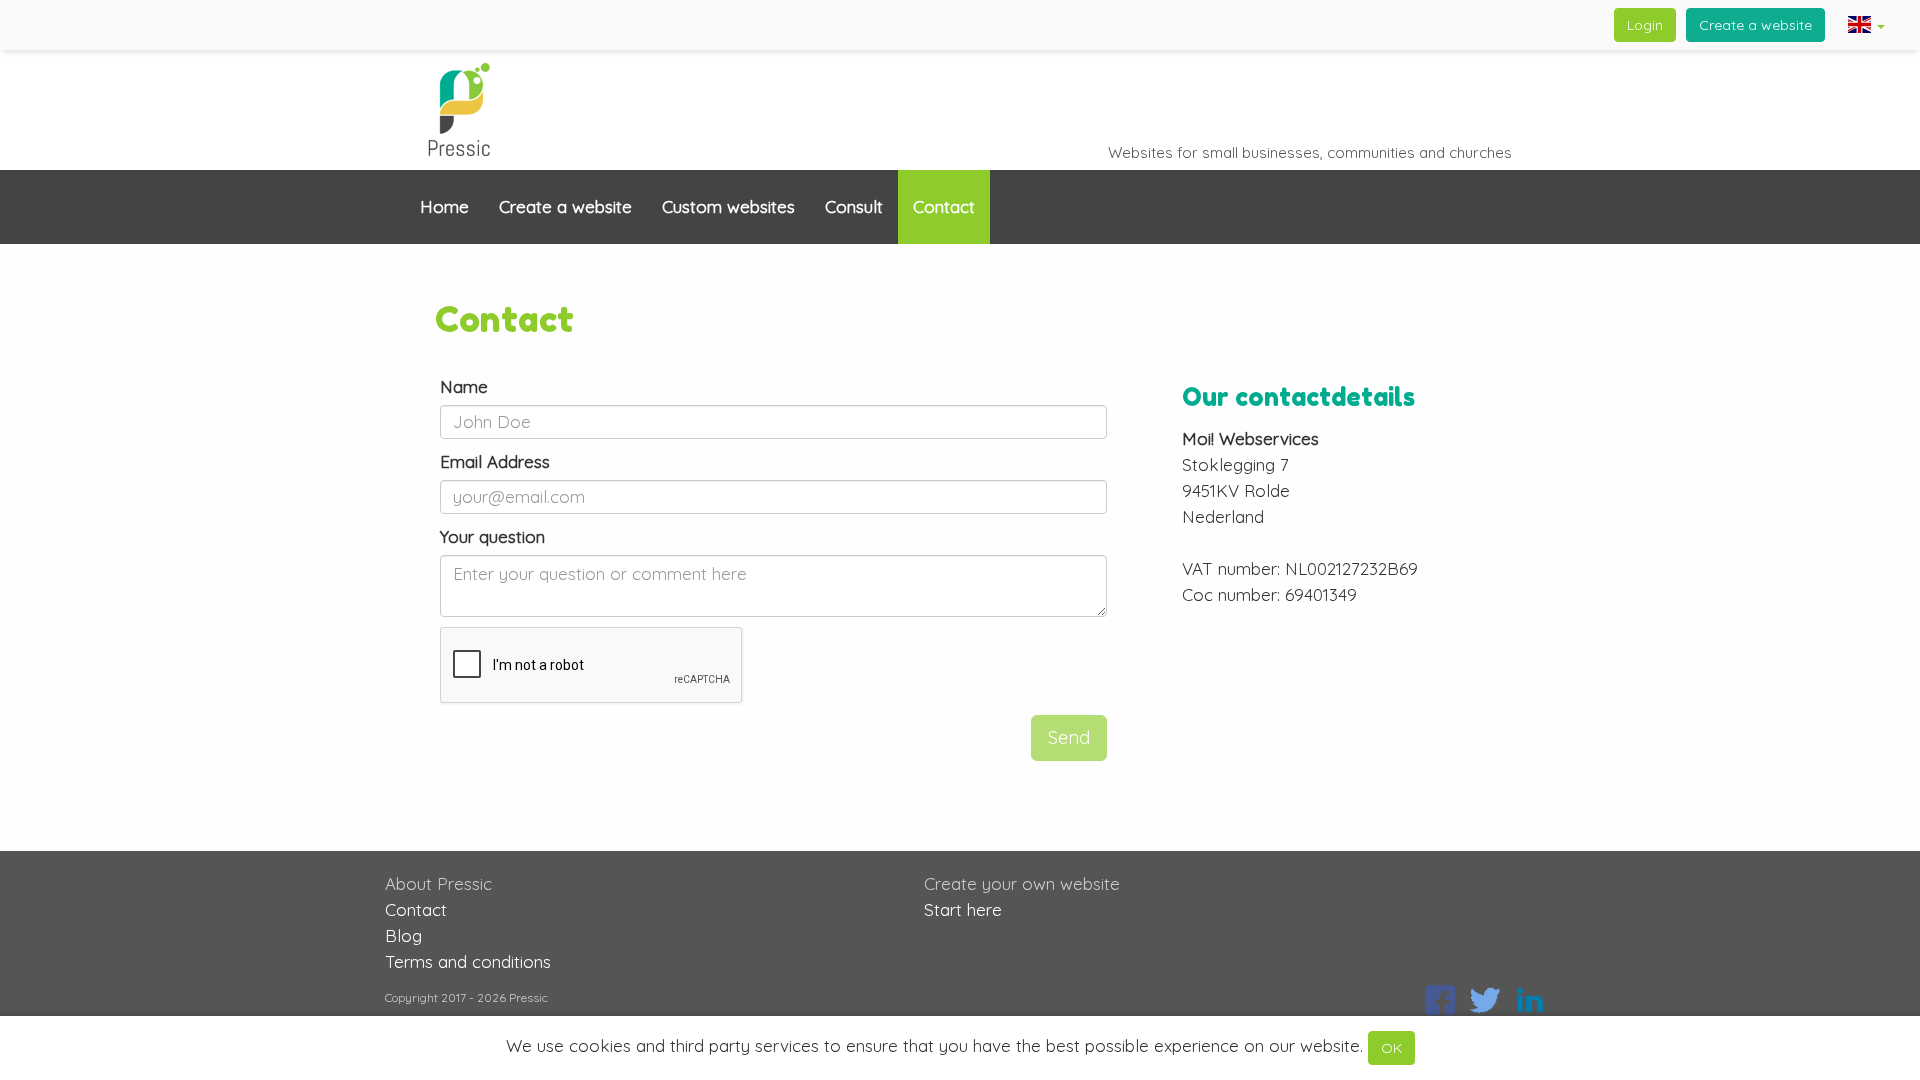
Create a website (1755, 25)
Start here (963, 909)
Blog (403, 935)
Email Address (495, 461)
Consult (854, 206)
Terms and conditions (468, 961)
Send (1069, 737)
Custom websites (728, 206)
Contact (944, 206)
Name (464, 386)
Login (1645, 25)
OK (1391, 1048)
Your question (492, 536)
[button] (1866, 27)
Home (444, 206)
